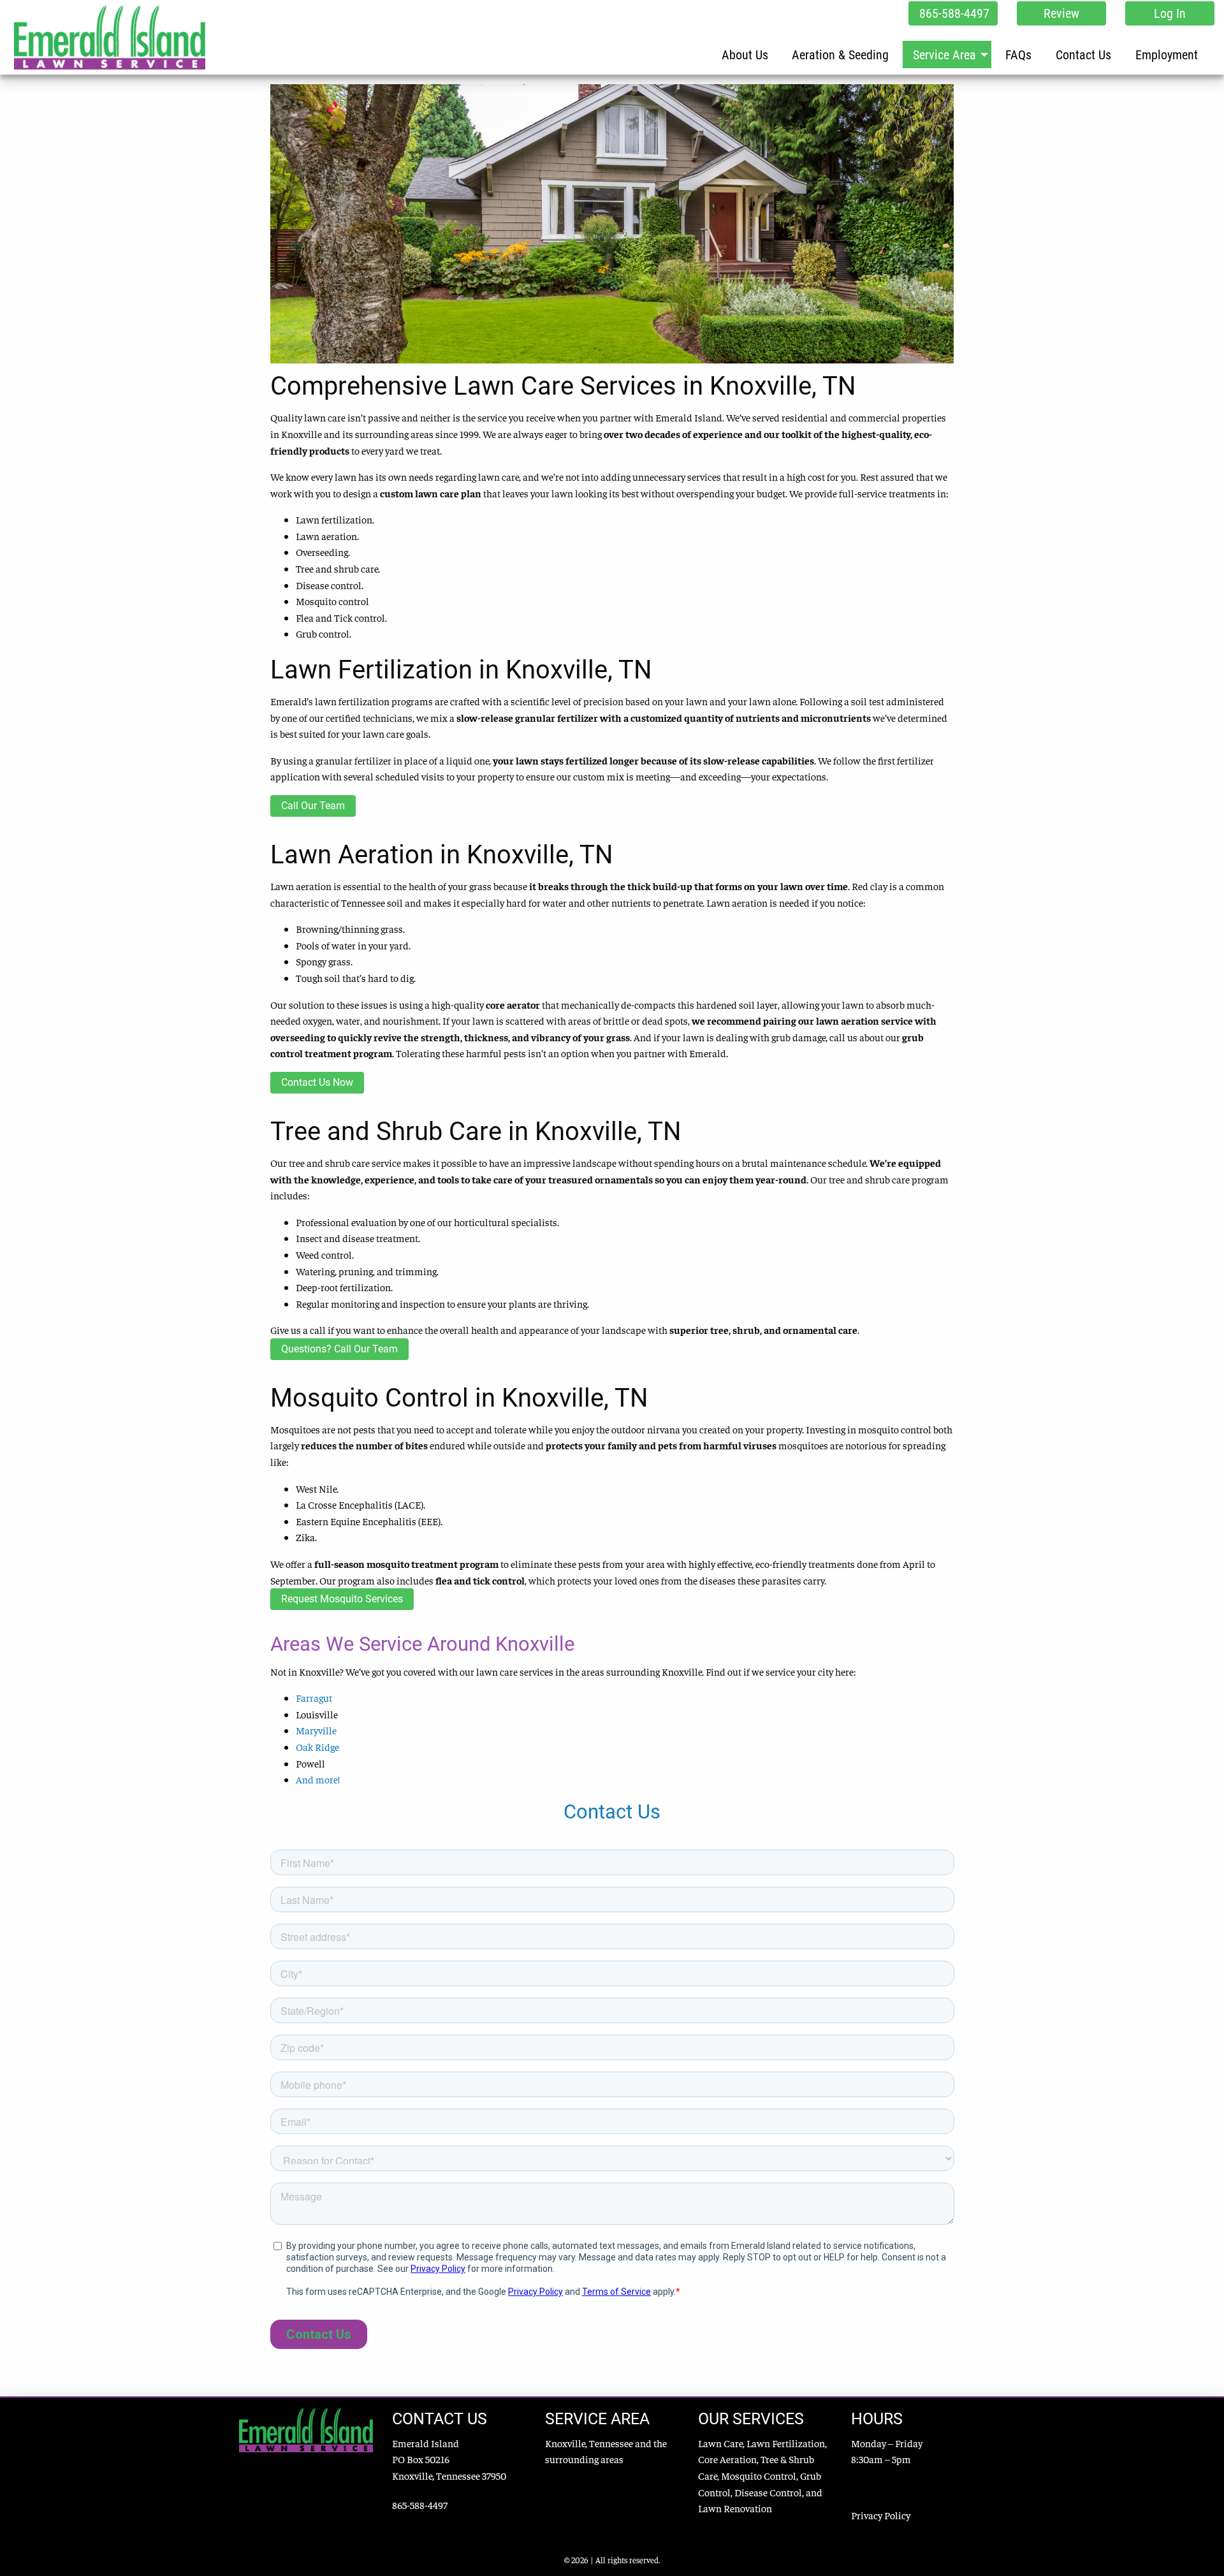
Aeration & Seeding (840, 55)
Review (1061, 13)
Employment (1167, 55)
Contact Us (1083, 55)
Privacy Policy (881, 2515)
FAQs (1018, 55)
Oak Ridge (317, 1746)
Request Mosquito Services (342, 1599)
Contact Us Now (317, 1082)
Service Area (944, 55)
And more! (318, 1779)
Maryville (316, 1730)
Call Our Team (313, 806)
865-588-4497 (954, 13)
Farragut (314, 1697)
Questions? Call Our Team (339, 1349)
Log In (1170, 13)
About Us (745, 55)
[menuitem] (745, 54)
